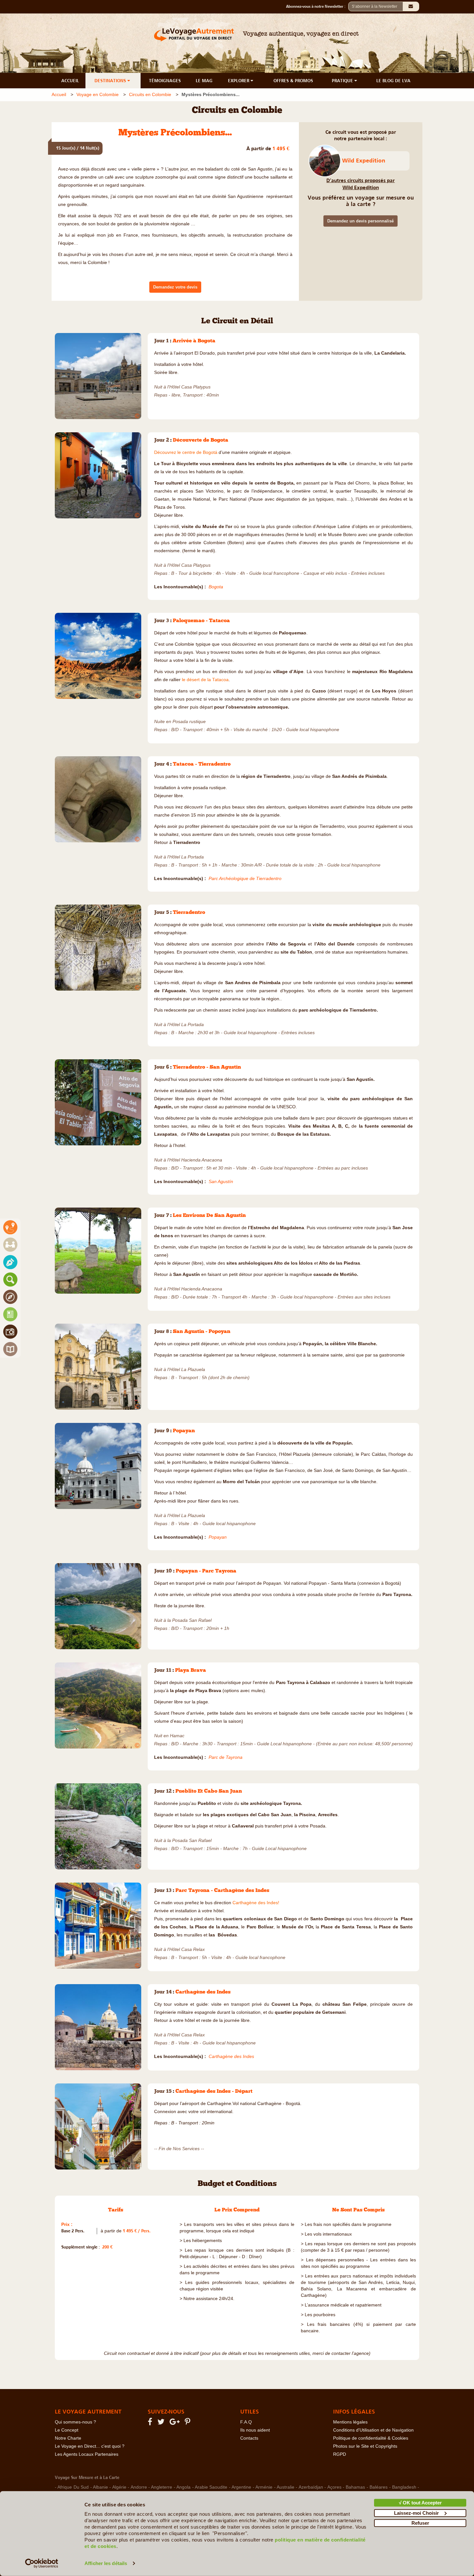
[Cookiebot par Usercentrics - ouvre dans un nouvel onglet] (42, 2563)
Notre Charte (68, 2438)
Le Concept (67, 2430)
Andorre (139, 2487)
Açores (334, 2487)
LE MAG (204, 81)
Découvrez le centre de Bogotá (186, 452)
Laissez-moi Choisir (416, 2513)
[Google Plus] (176, 2423)
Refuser (420, 2523)
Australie (286, 2487)
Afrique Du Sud (73, 2487)
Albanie (100, 2487)
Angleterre (162, 2487)
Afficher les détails (106, 2563)
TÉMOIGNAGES (165, 81)
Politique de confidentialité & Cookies (371, 2438)
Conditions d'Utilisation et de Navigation (373, 2430)
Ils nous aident (255, 2430)
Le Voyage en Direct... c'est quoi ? (90, 2446)
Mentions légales (350, 2422)
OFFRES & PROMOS (293, 81)
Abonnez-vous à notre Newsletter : (317, 6)
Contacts (249, 2438)
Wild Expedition (364, 161)
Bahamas (355, 2487)
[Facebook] (151, 2423)
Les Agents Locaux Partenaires (87, 2454)
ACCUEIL (70, 81)
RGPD (340, 2454)
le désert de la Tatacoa (205, 680)
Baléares (379, 2487)
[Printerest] (188, 2423)
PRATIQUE (343, 81)
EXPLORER (239, 81)
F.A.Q (246, 2422)
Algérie (119, 2487)
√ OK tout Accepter (420, 2503)
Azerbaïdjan (311, 2487)
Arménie (264, 2487)
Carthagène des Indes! (256, 1903)
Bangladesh (404, 2487)
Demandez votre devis (175, 287)
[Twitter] (162, 2423)
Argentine (241, 2487)
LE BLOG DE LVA (393, 81)
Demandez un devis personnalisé (360, 221)
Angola (183, 2487)
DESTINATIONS (111, 81)
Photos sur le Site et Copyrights (365, 2446)
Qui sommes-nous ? (75, 2422)
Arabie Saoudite (211, 2487)
